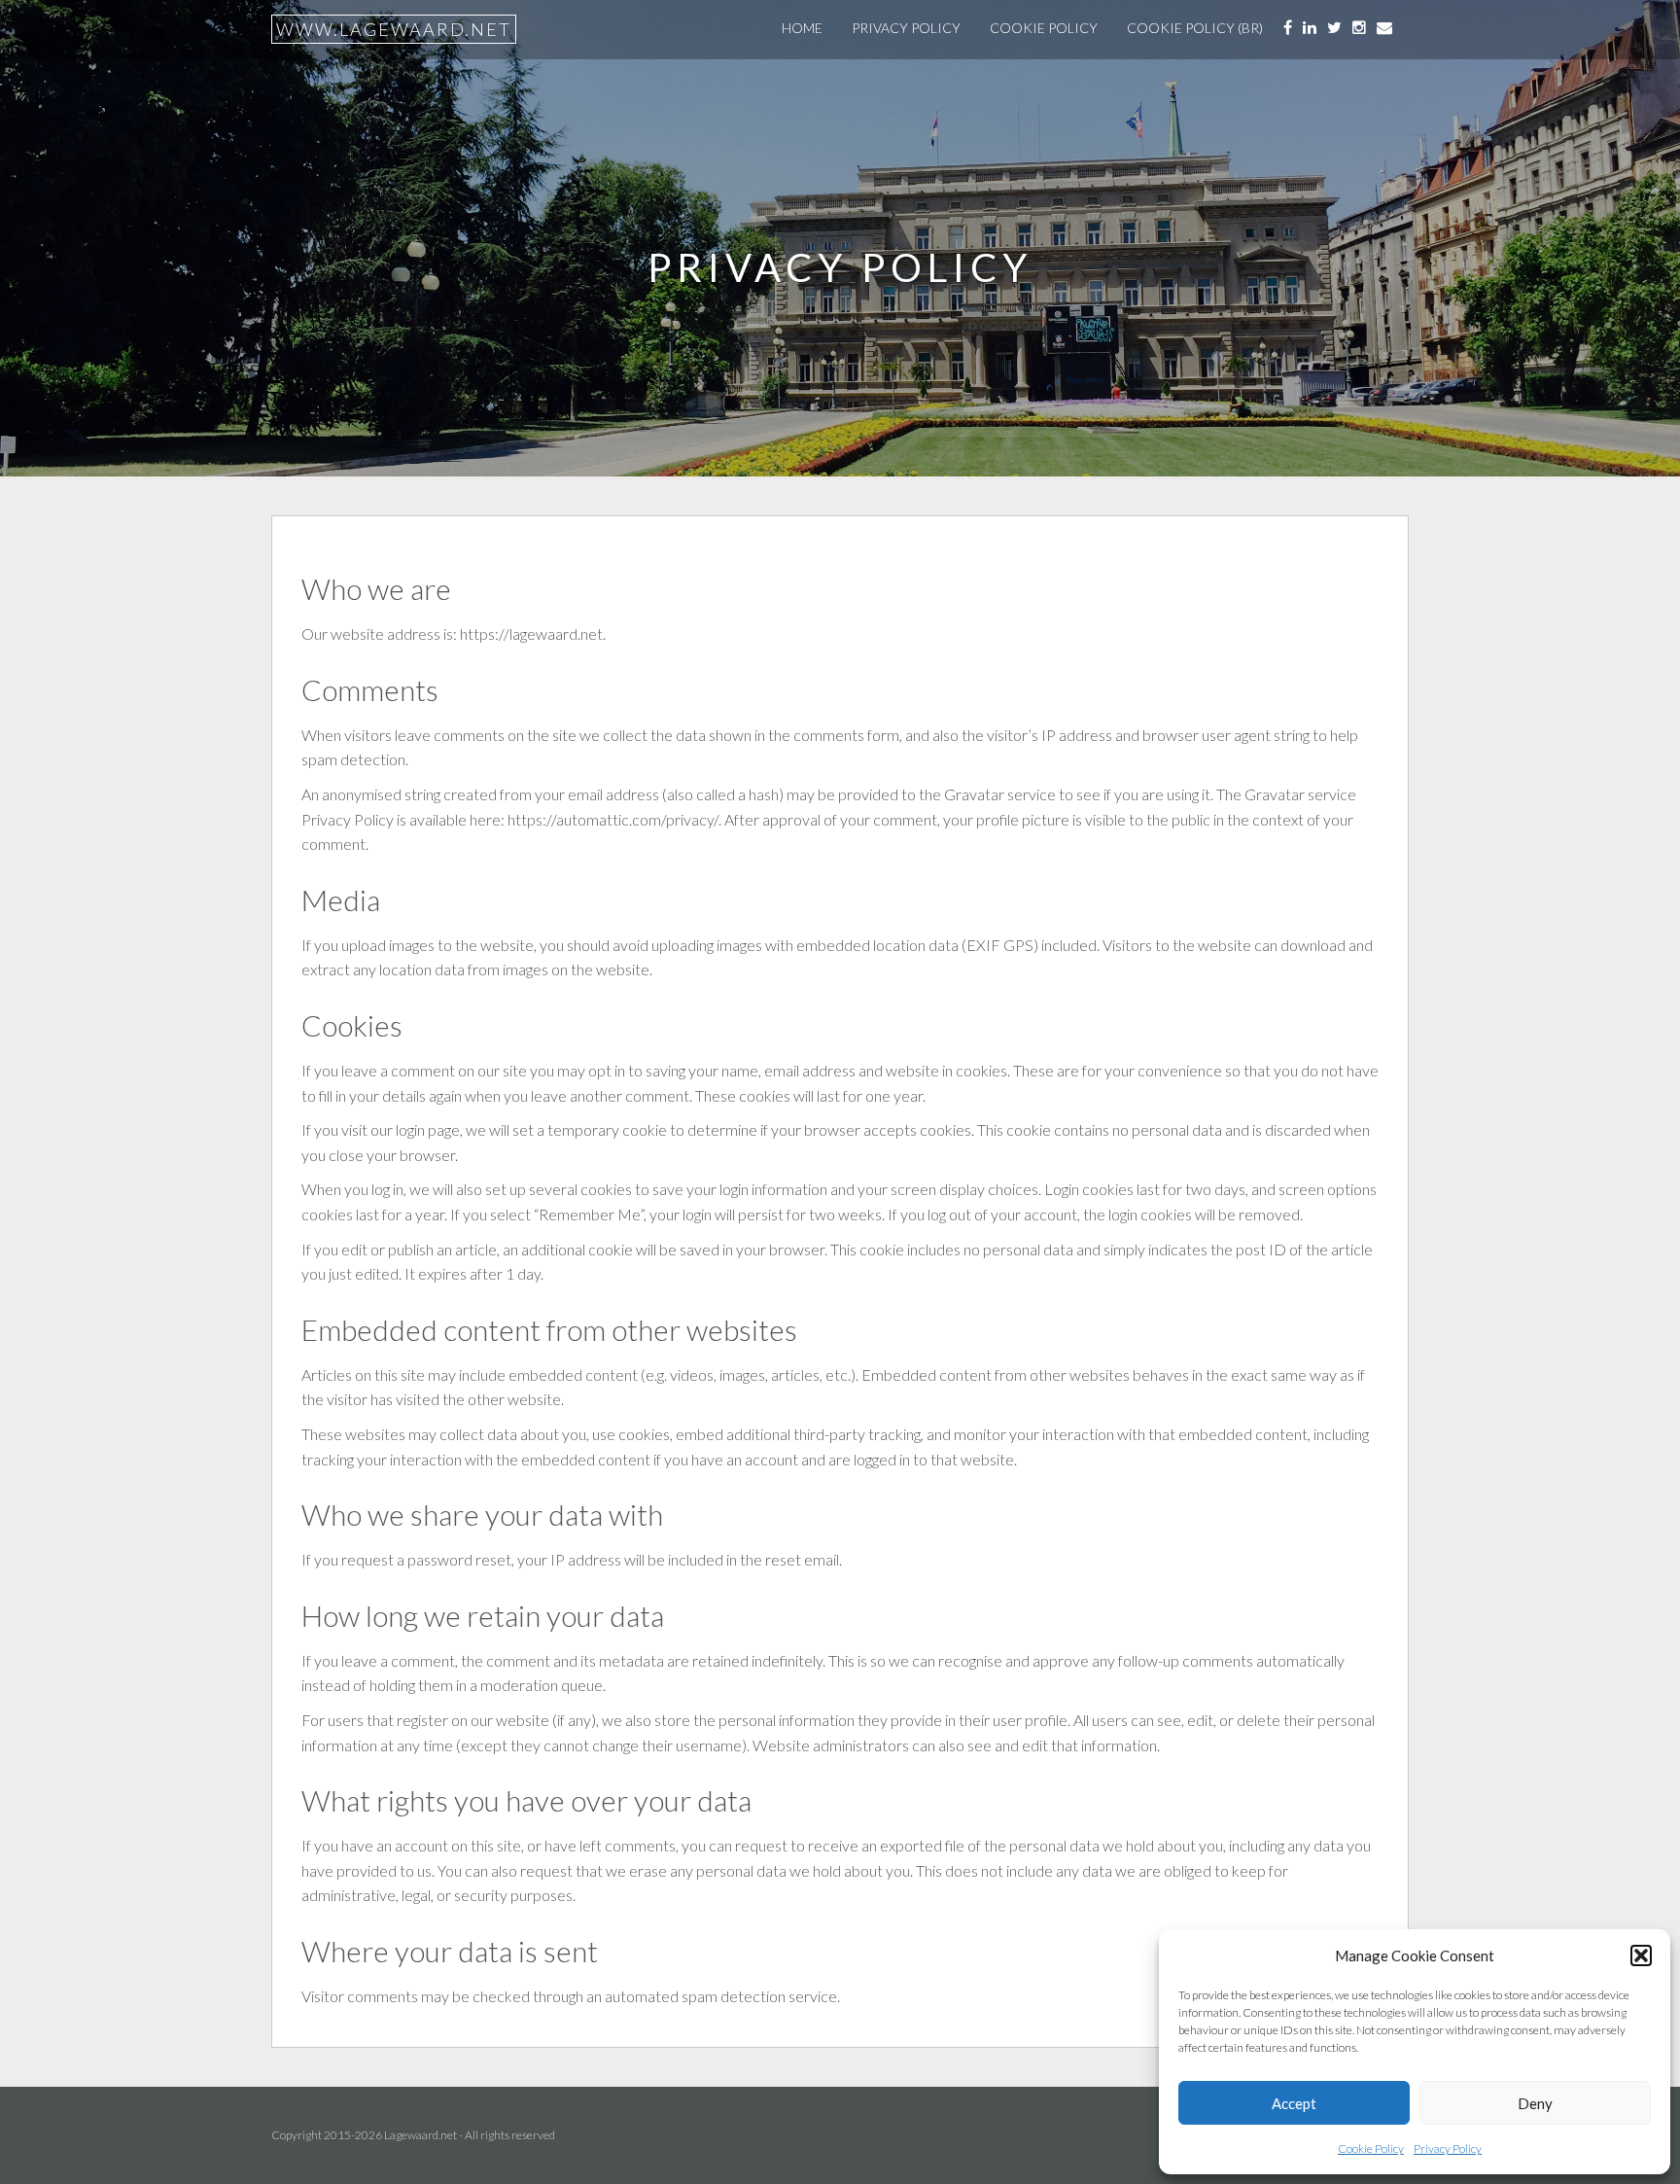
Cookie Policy (1371, 2149)
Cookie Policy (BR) (1195, 28)
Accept (1294, 2103)
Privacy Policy (1448, 2149)
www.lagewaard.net (394, 29)
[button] (1641, 1955)
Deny (1535, 2103)
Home (802, 28)
